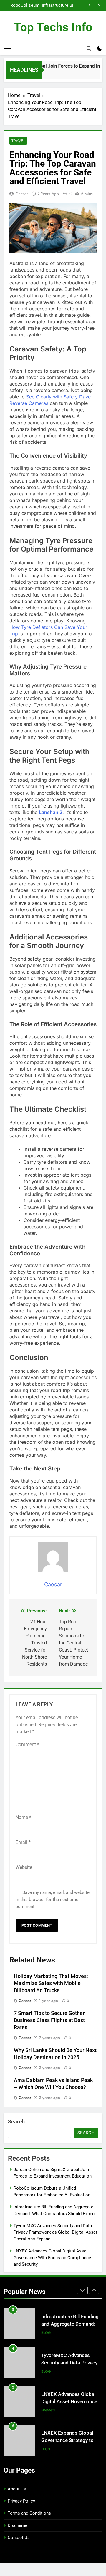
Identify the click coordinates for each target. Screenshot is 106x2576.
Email (23, 1842)
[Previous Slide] (90, 5)
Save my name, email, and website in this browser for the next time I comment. (53, 1900)
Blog (46, 2333)
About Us (17, 2489)
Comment (27, 1745)
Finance (49, 2371)
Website (24, 1867)
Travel (18, 141)
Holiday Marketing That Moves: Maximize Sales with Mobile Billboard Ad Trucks (51, 1983)
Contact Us (19, 2538)
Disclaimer (18, 2525)
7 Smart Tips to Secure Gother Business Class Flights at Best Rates (49, 2020)
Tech (46, 2410)
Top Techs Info (53, 27)
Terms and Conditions (29, 2513)
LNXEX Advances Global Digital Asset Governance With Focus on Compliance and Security (52, 2258)
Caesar (22, 194)
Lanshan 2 (51, 812)
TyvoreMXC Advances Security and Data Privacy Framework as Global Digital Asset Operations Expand (46, 6)
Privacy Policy (21, 2501)
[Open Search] (89, 48)
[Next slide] (98, 5)
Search (16, 2122)
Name (23, 1817)
